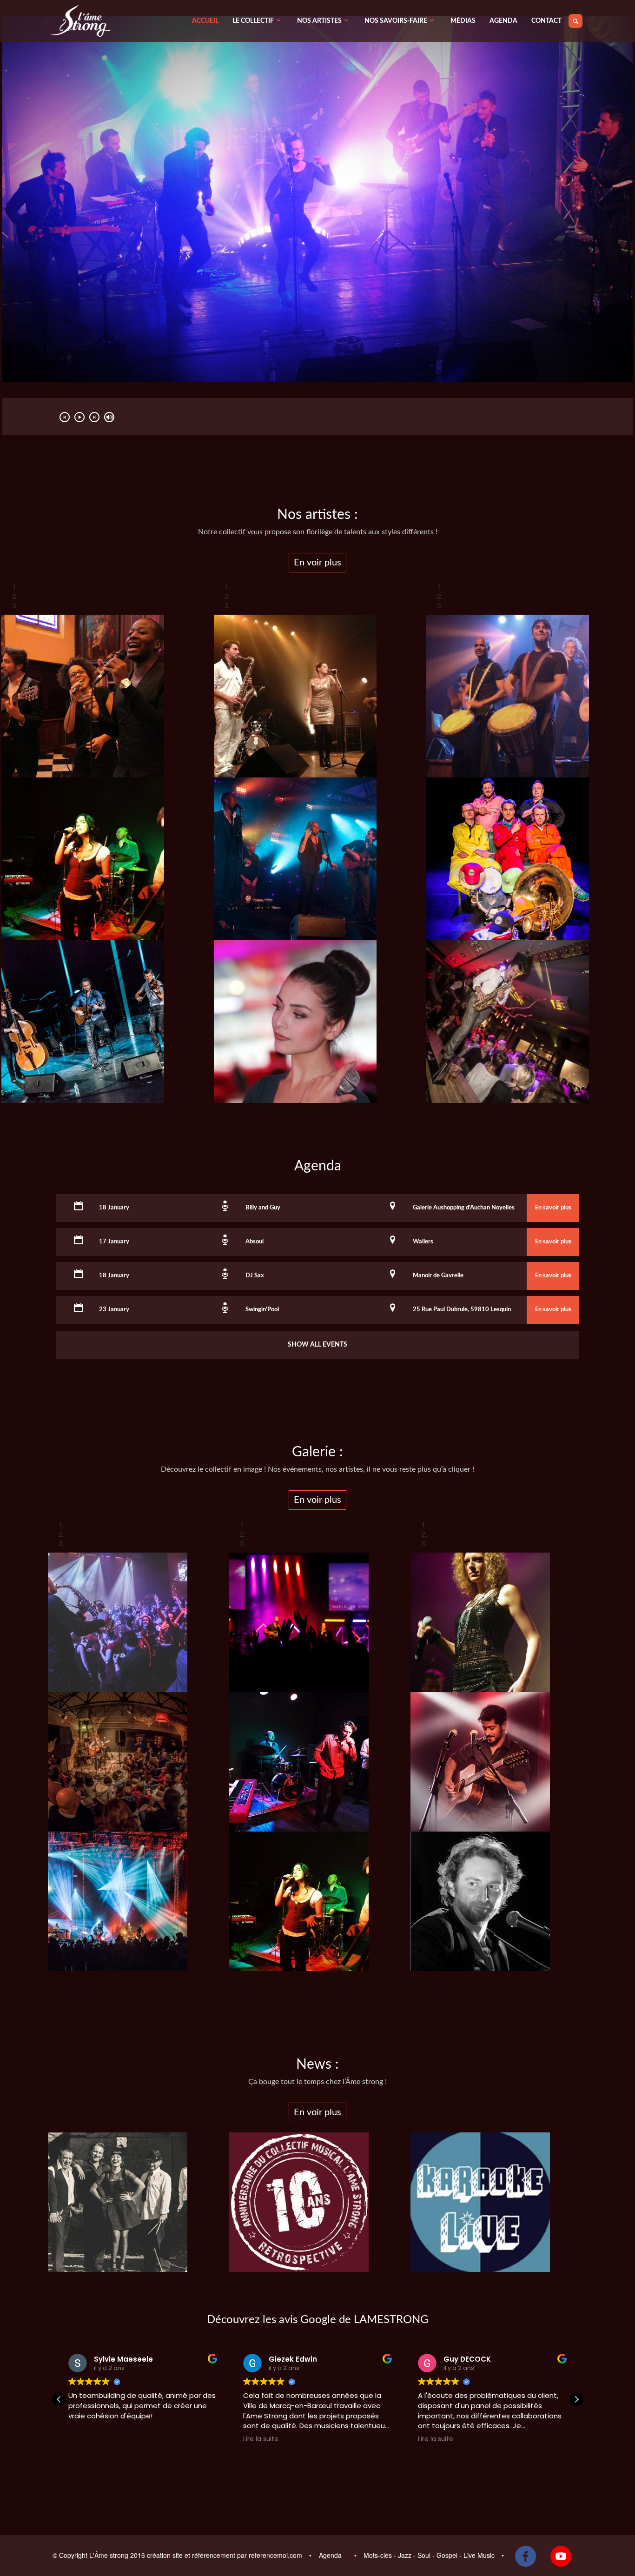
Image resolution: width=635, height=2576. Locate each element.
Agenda (331, 2555)
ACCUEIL (205, 21)
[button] (576, 2399)
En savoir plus (553, 1208)
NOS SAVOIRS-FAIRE (396, 21)
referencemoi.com (276, 2555)
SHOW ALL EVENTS (317, 1345)
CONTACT (546, 21)
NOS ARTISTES (319, 21)
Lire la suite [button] (261, 2439)
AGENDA (503, 21)
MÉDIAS (463, 21)
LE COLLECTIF (253, 21)
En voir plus (317, 563)
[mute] (109, 417)
